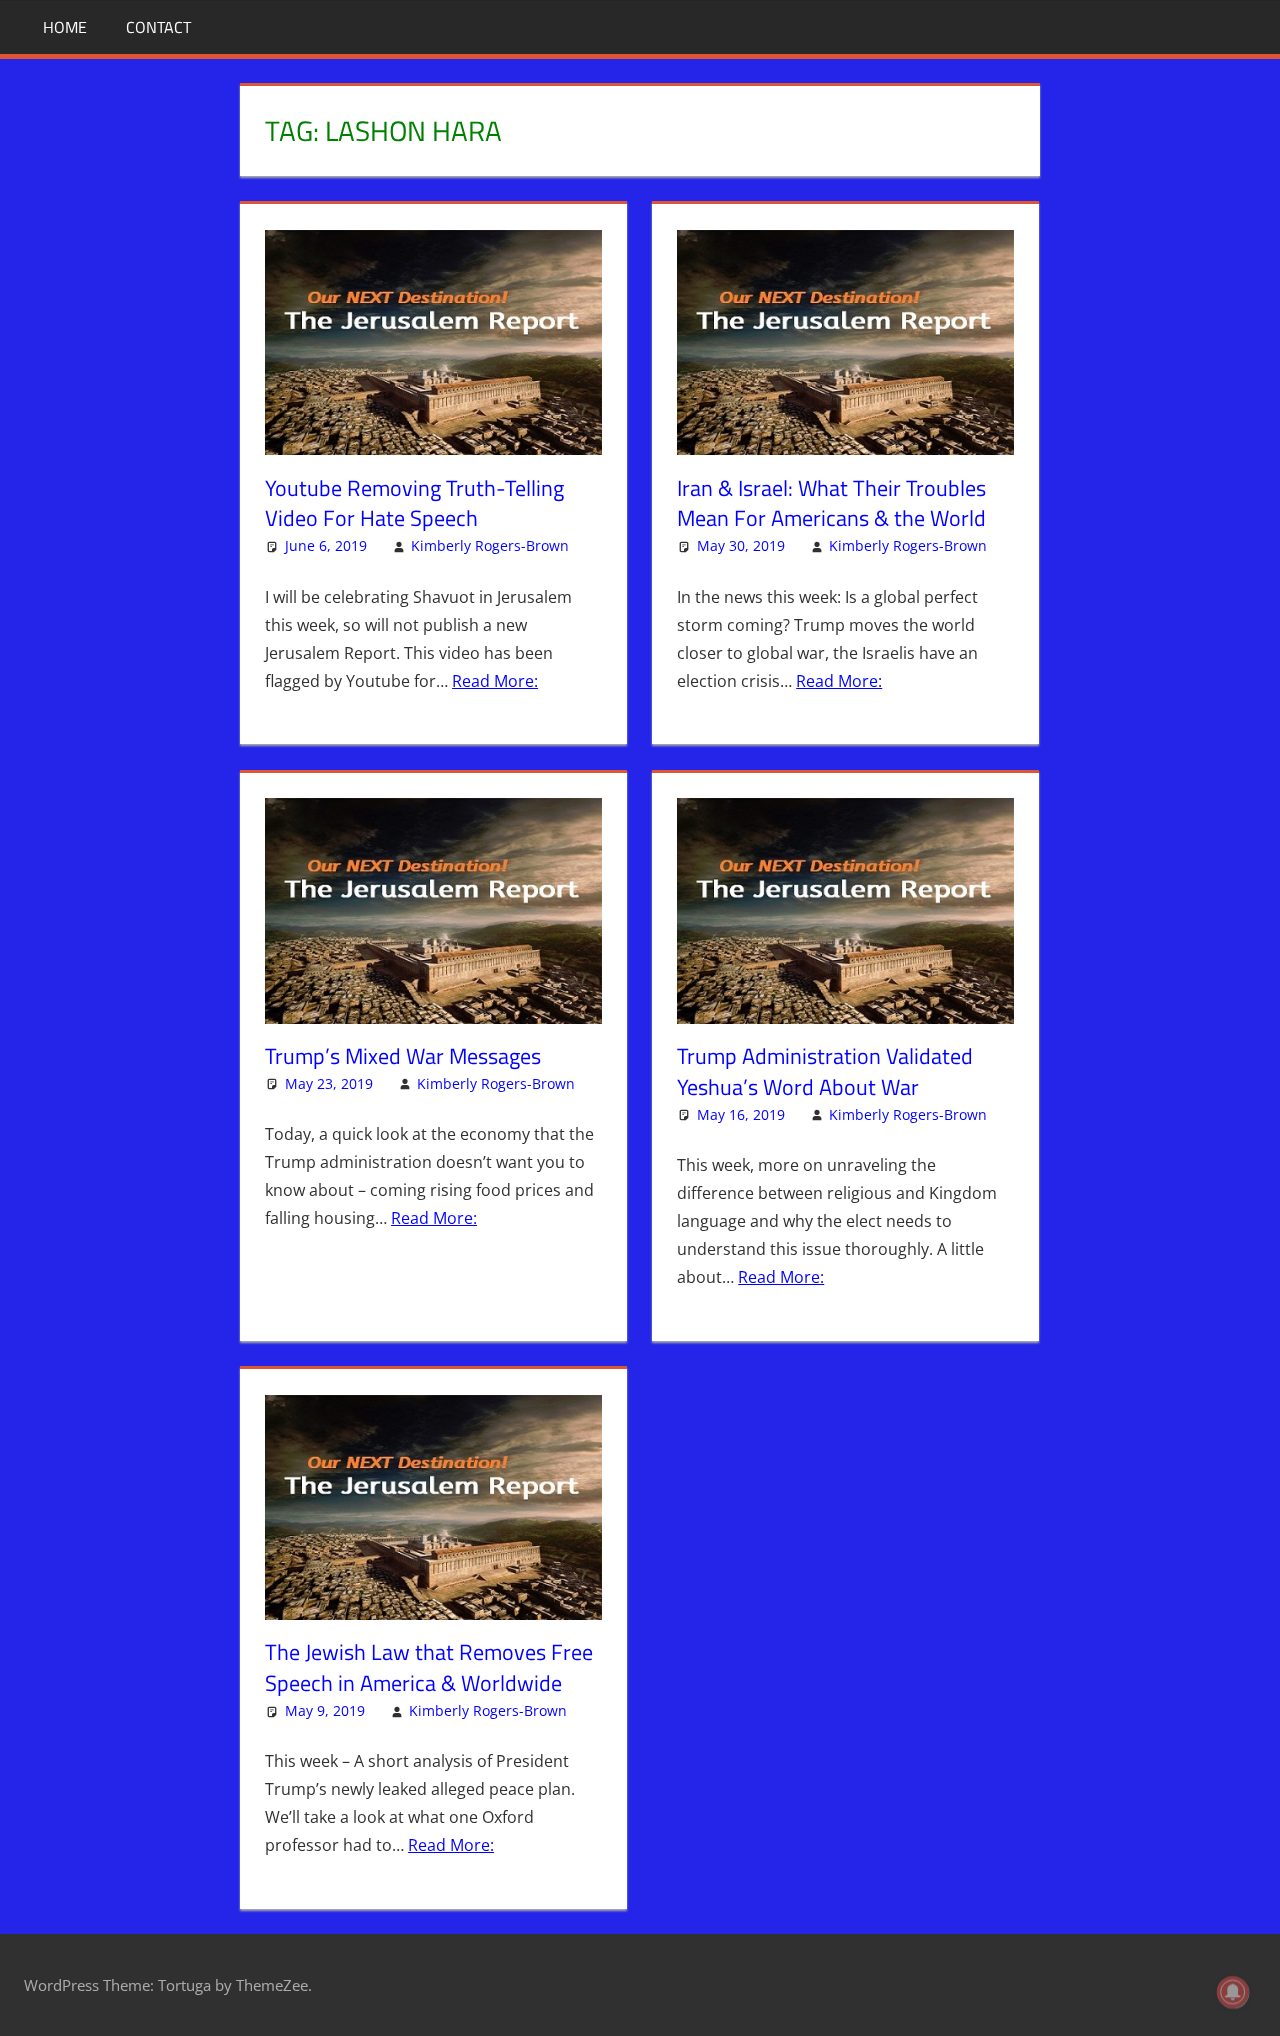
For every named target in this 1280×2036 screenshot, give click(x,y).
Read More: (495, 681)
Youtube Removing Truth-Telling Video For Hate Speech (414, 503)
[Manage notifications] (1233, 1992)
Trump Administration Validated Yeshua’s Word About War (825, 1071)
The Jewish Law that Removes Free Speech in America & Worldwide (429, 1667)
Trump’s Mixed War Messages (403, 1056)
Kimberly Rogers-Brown (490, 545)
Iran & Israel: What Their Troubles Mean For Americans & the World (831, 503)
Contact (158, 27)
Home (65, 27)
